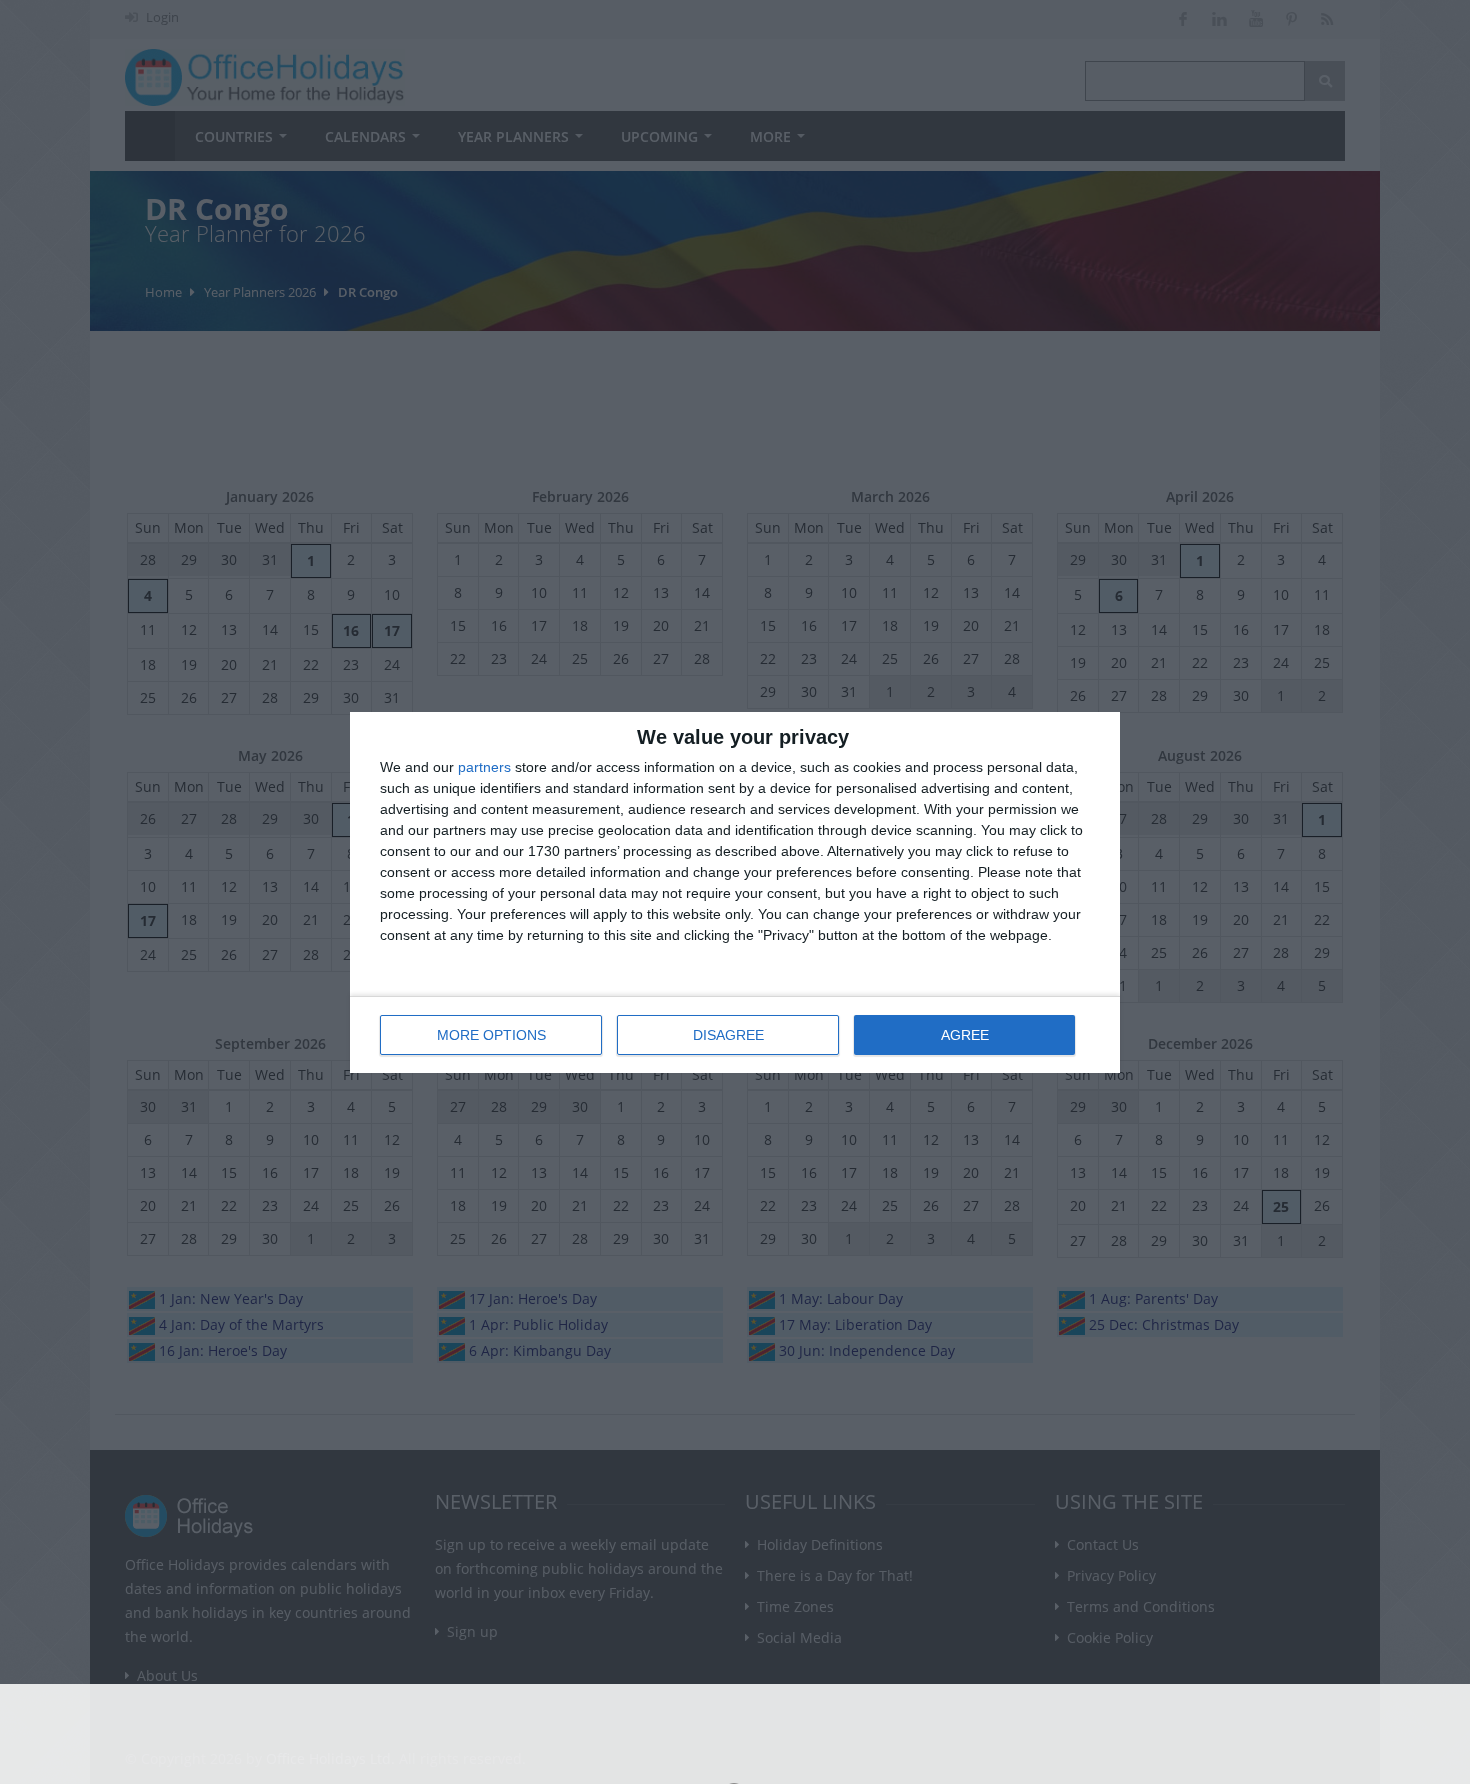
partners (484, 767)
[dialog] (735, 892)
